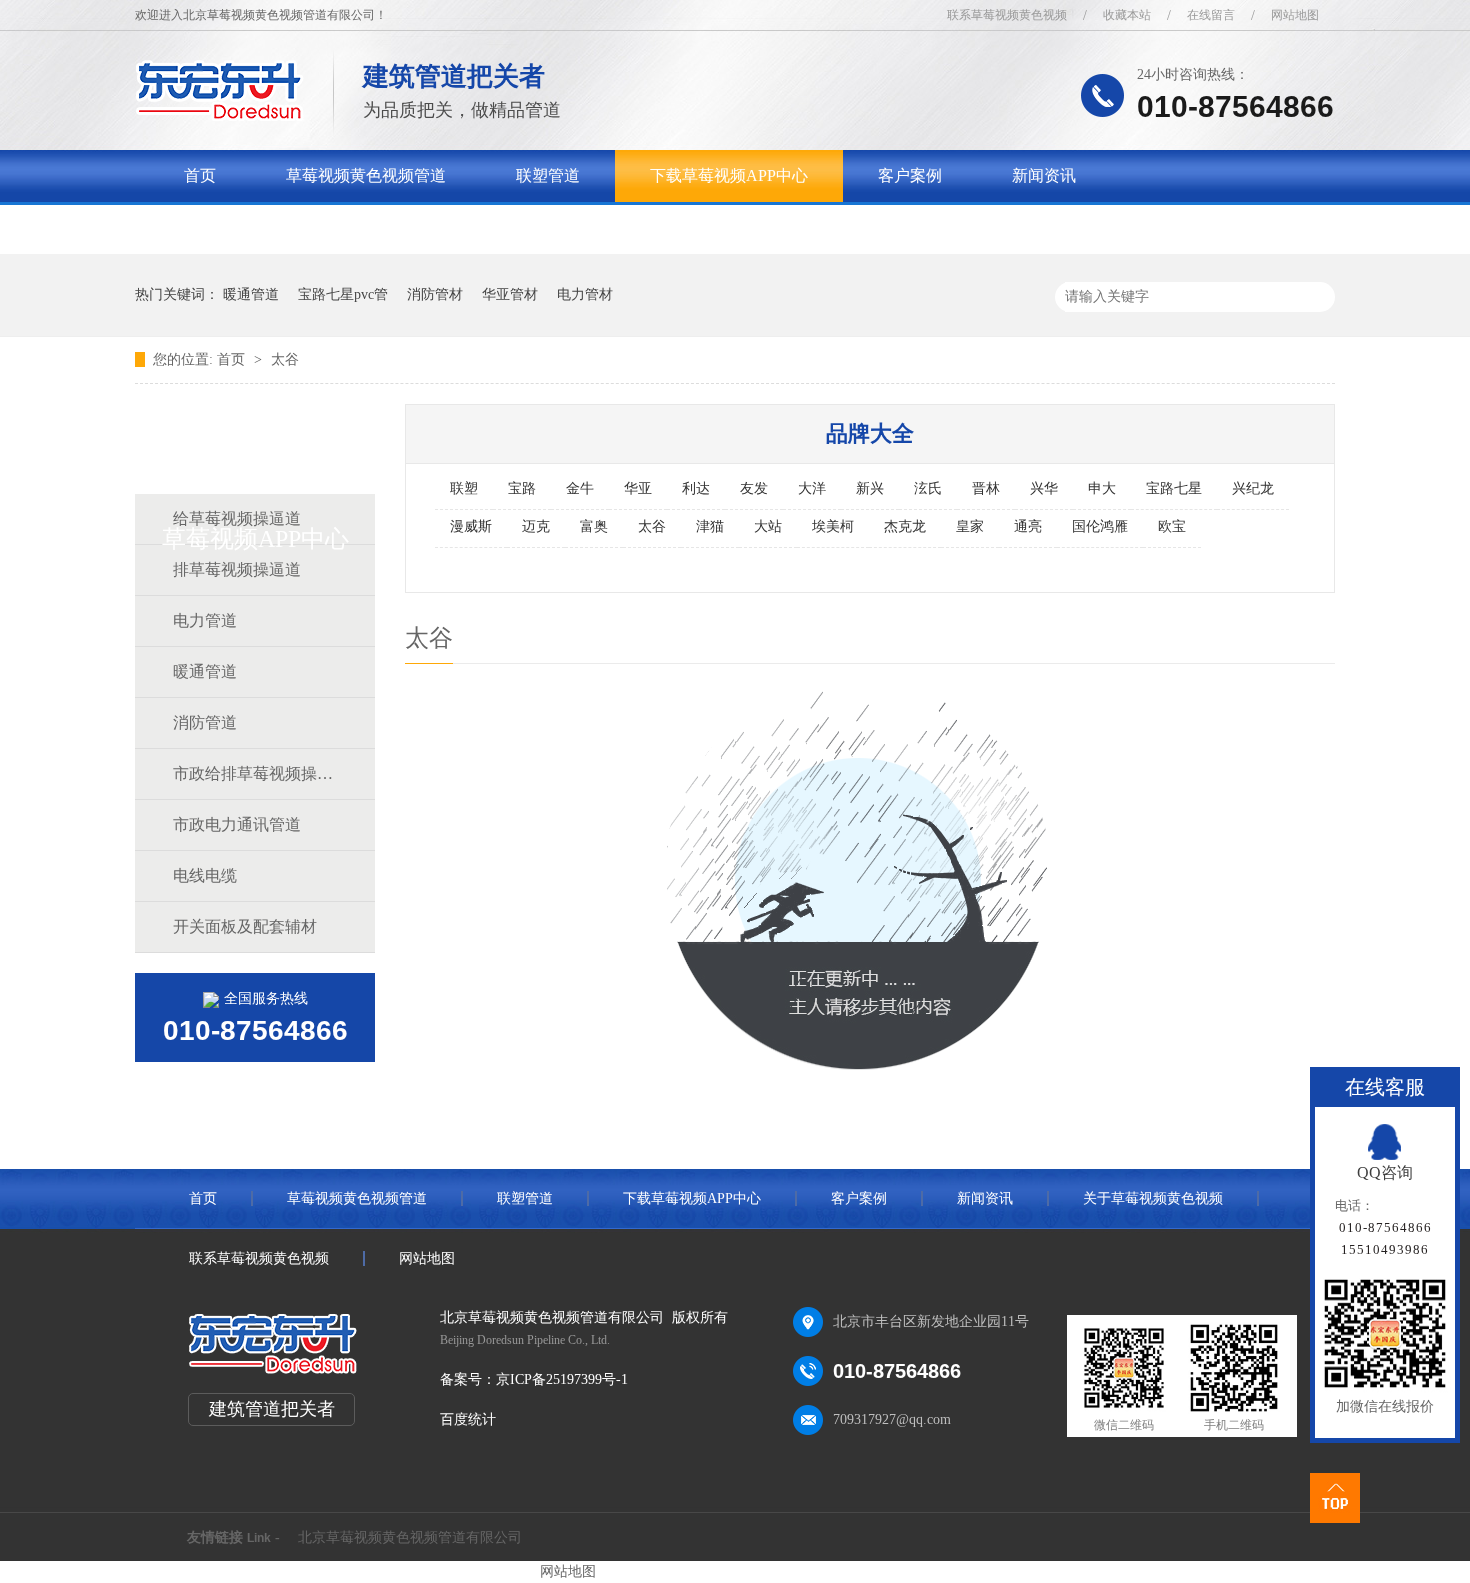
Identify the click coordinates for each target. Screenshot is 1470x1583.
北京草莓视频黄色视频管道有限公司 (410, 1537)
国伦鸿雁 (1100, 526)
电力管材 (585, 294)
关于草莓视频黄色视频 (264, 227)
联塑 (464, 488)
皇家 (970, 526)
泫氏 (928, 488)
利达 (696, 488)
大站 (768, 526)
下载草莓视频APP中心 (729, 175)
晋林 (986, 488)
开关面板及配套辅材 (245, 926)
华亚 (638, 488)
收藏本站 (1127, 15)
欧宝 (1172, 526)
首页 (200, 175)
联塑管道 (548, 175)
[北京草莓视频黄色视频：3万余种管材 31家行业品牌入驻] (1039, 204)
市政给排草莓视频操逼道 (254, 773)
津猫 (710, 526)
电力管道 (205, 620)
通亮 (1028, 526)
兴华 (1044, 488)
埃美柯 (833, 526)
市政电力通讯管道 (237, 824)
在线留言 (1211, 15)
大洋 (812, 488)
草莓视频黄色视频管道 (366, 175)
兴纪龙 (1253, 488)
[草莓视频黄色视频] (219, 115)
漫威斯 (471, 526)
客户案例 (910, 175)
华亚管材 (510, 294)
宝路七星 (1174, 488)
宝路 (522, 488)
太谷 (285, 359)
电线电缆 (205, 875)
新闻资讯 (1044, 175)
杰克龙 (905, 526)
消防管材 (435, 294)
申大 (1102, 488)
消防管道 (205, 722)
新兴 (870, 488)
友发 (754, 488)
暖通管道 (251, 294)
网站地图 (1295, 15)
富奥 (594, 526)
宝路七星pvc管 (343, 294)
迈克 (536, 526)
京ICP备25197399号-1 (562, 1379)
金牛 (580, 488)
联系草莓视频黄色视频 (1007, 15)
